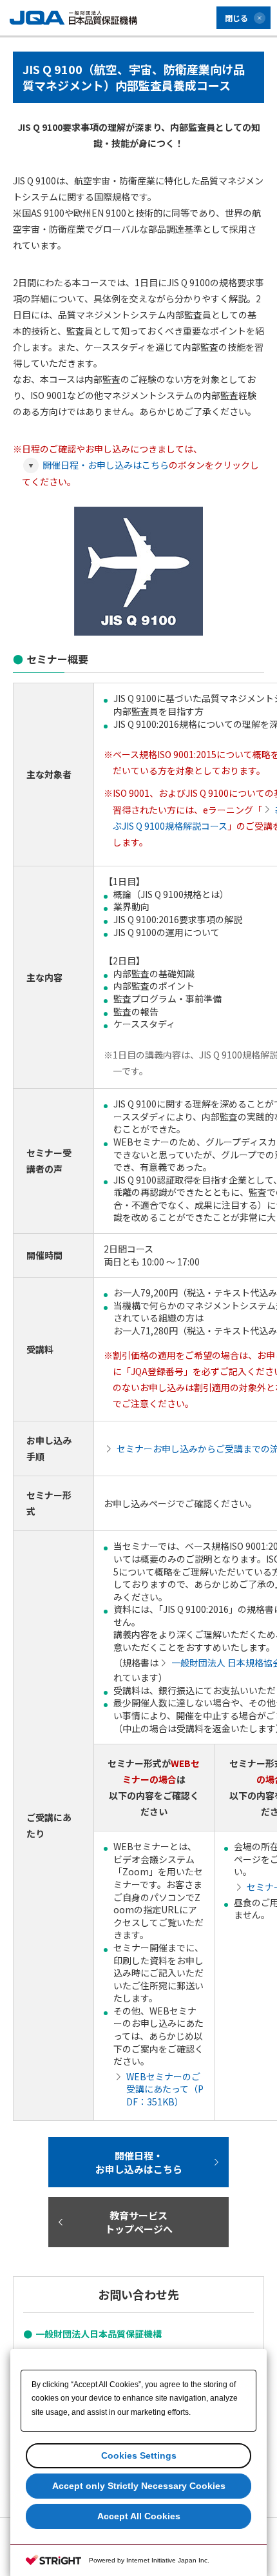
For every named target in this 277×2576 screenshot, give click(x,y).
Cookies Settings (139, 2455)
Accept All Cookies (139, 2516)
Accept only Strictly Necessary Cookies (139, 2486)
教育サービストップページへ (139, 2222)
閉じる (236, 18)
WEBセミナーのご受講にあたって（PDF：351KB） (165, 2089)
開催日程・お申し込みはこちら (106, 465)
